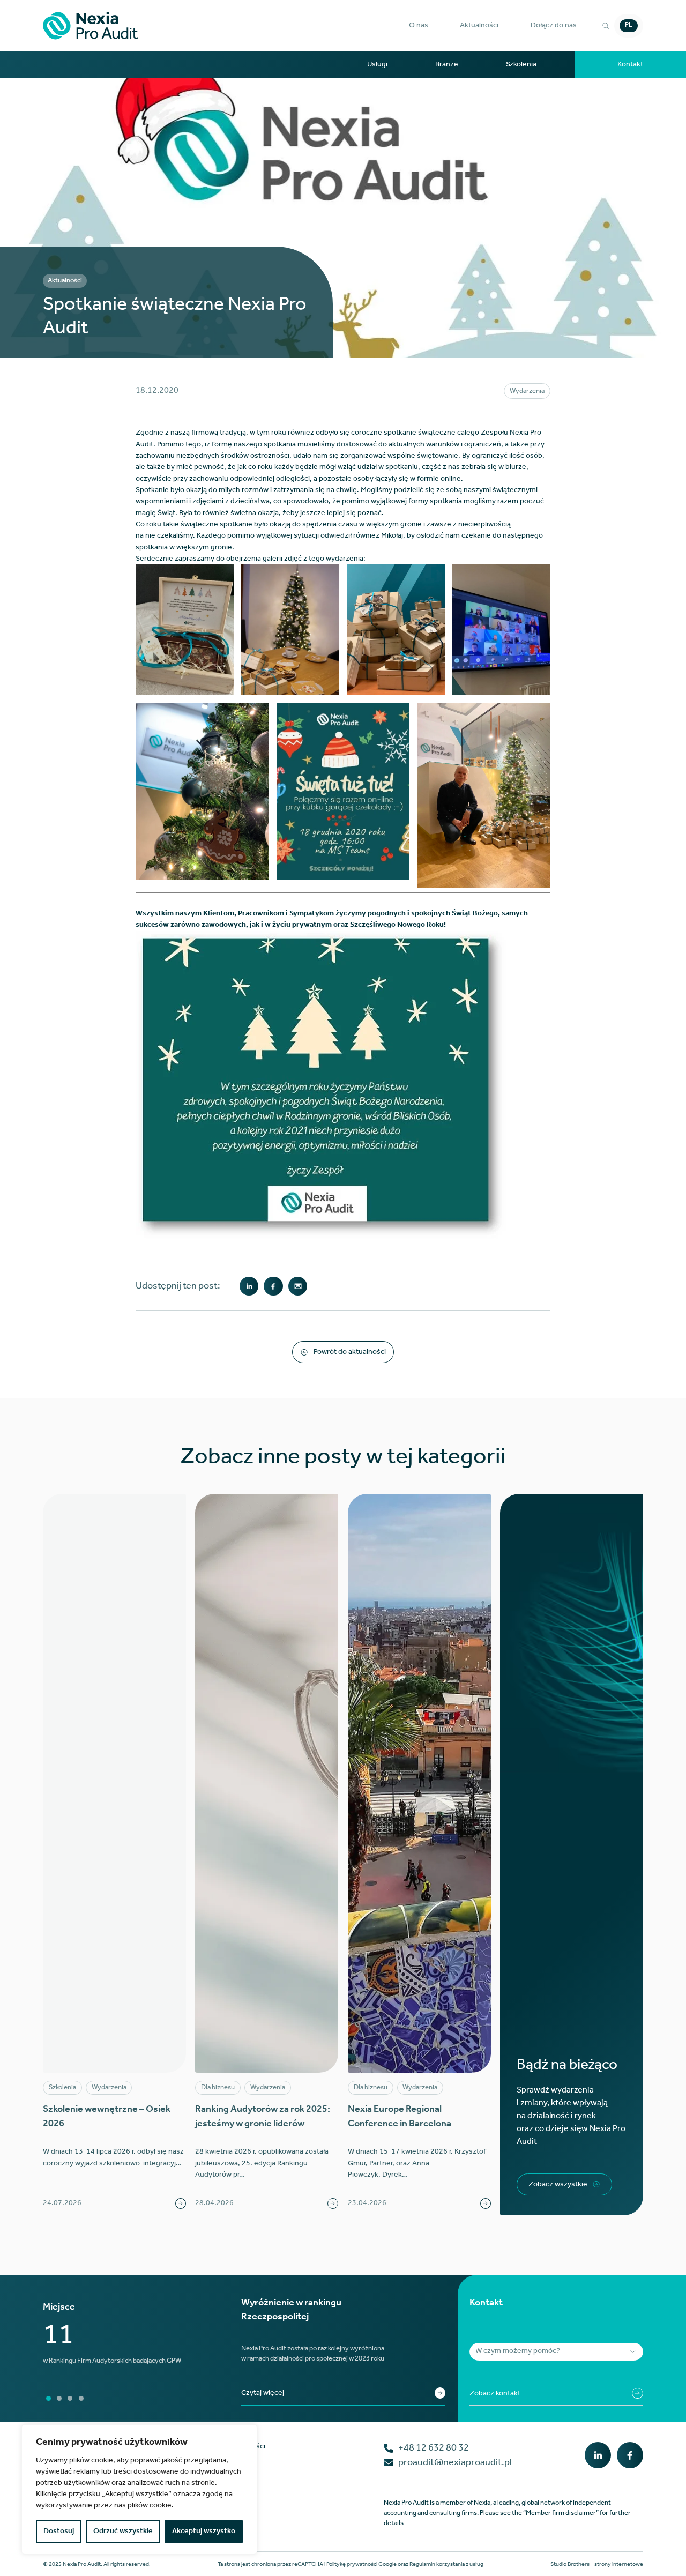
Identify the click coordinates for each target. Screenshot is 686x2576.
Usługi (377, 65)
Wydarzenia (527, 391)
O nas (419, 25)
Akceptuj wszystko (204, 2531)
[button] (419, 25)
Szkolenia (521, 65)
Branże (447, 65)
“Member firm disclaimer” (561, 2513)
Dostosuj (59, 2531)
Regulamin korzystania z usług (446, 2564)
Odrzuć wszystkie (123, 2531)
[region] (139, 2489)
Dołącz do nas (554, 25)
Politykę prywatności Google (361, 2564)
